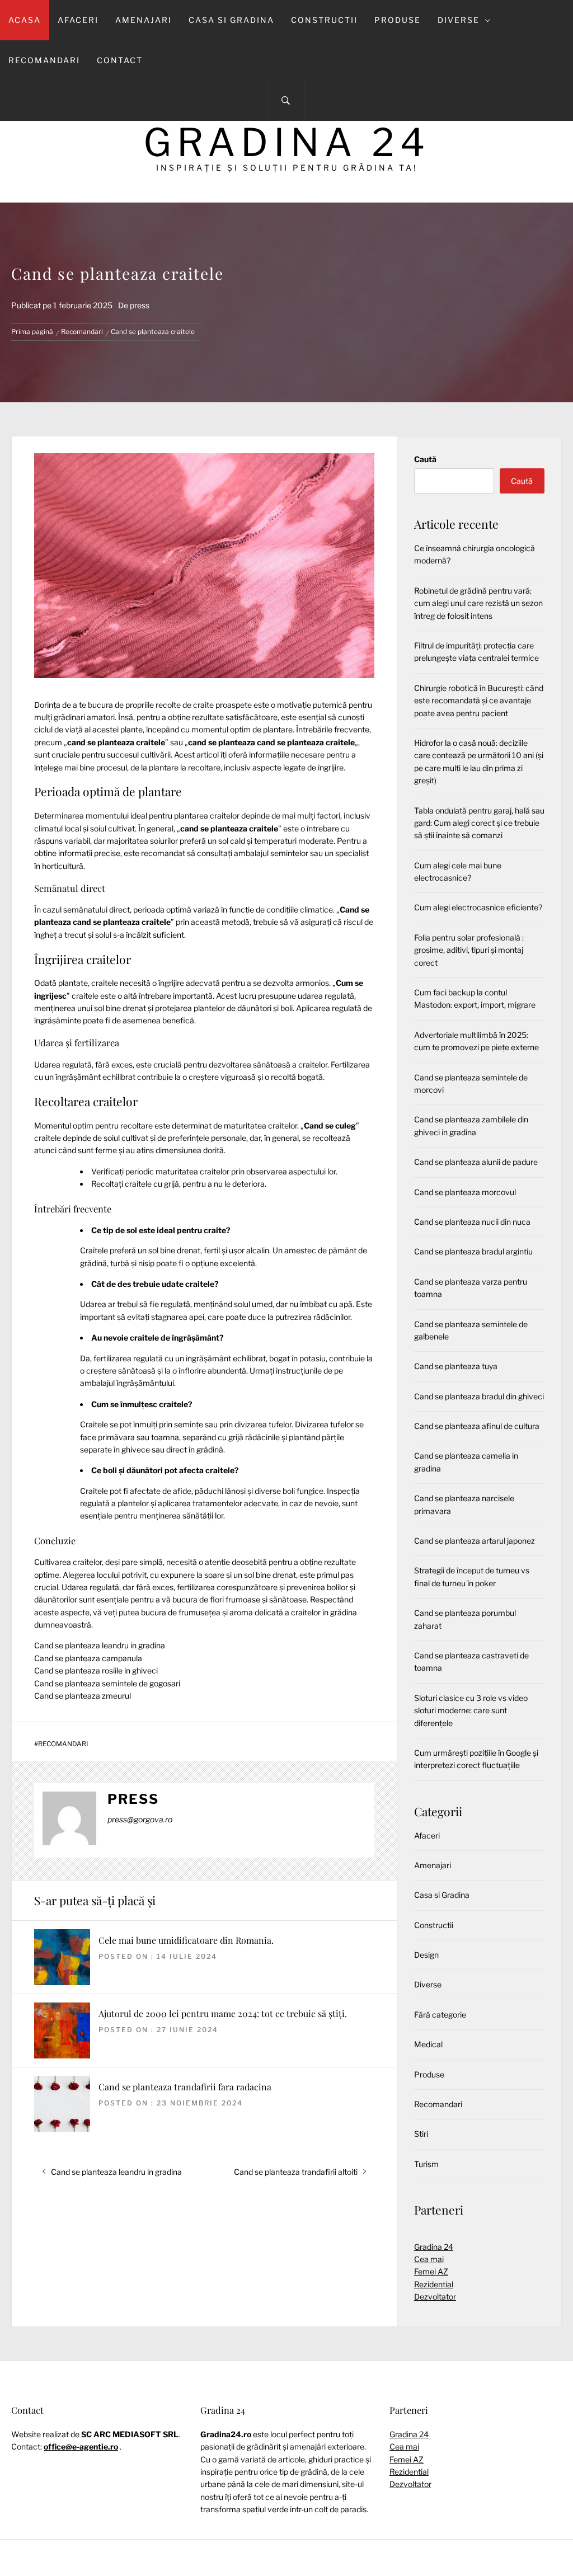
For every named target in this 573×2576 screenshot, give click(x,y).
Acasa (25, 20)
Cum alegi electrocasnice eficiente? (478, 907)
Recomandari (44, 60)
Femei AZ (431, 2271)
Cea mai (429, 2259)
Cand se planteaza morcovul (465, 1192)
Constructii (324, 20)
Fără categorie (440, 2015)
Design (426, 1955)
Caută (425, 459)
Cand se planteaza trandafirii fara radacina (185, 2087)
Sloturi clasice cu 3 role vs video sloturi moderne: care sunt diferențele (471, 1710)
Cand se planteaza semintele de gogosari (107, 1683)
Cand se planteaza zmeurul (83, 1696)
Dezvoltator (435, 2297)
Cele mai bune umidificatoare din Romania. (186, 1940)
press (140, 305)
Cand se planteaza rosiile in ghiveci (96, 1670)
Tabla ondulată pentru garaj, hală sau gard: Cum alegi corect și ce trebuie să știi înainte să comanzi (479, 823)
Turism (426, 2164)
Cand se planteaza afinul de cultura (477, 1426)
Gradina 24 (287, 142)
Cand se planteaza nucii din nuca (472, 1222)
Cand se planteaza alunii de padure (476, 1162)
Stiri (421, 2134)
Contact (120, 60)
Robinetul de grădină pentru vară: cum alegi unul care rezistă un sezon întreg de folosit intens (478, 603)
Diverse (459, 20)
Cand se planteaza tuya (456, 1366)
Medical (428, 2044)
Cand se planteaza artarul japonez (475, 1541)
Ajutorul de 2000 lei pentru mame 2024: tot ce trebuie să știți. (223, 2013)
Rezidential (434, 2284)
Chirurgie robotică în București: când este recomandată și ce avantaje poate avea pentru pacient (479, 701)
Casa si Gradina (231, 20)
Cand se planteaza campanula (88, 1658)
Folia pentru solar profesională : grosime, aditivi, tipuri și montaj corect (469, 950)
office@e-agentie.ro (81, 2446)
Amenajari (144, 20)
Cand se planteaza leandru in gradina (100, 1645)
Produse (398, 20)
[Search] (286, 101)
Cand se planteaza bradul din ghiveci (479, 1396)
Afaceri (78, 20)
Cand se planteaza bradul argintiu (473, 1251)
